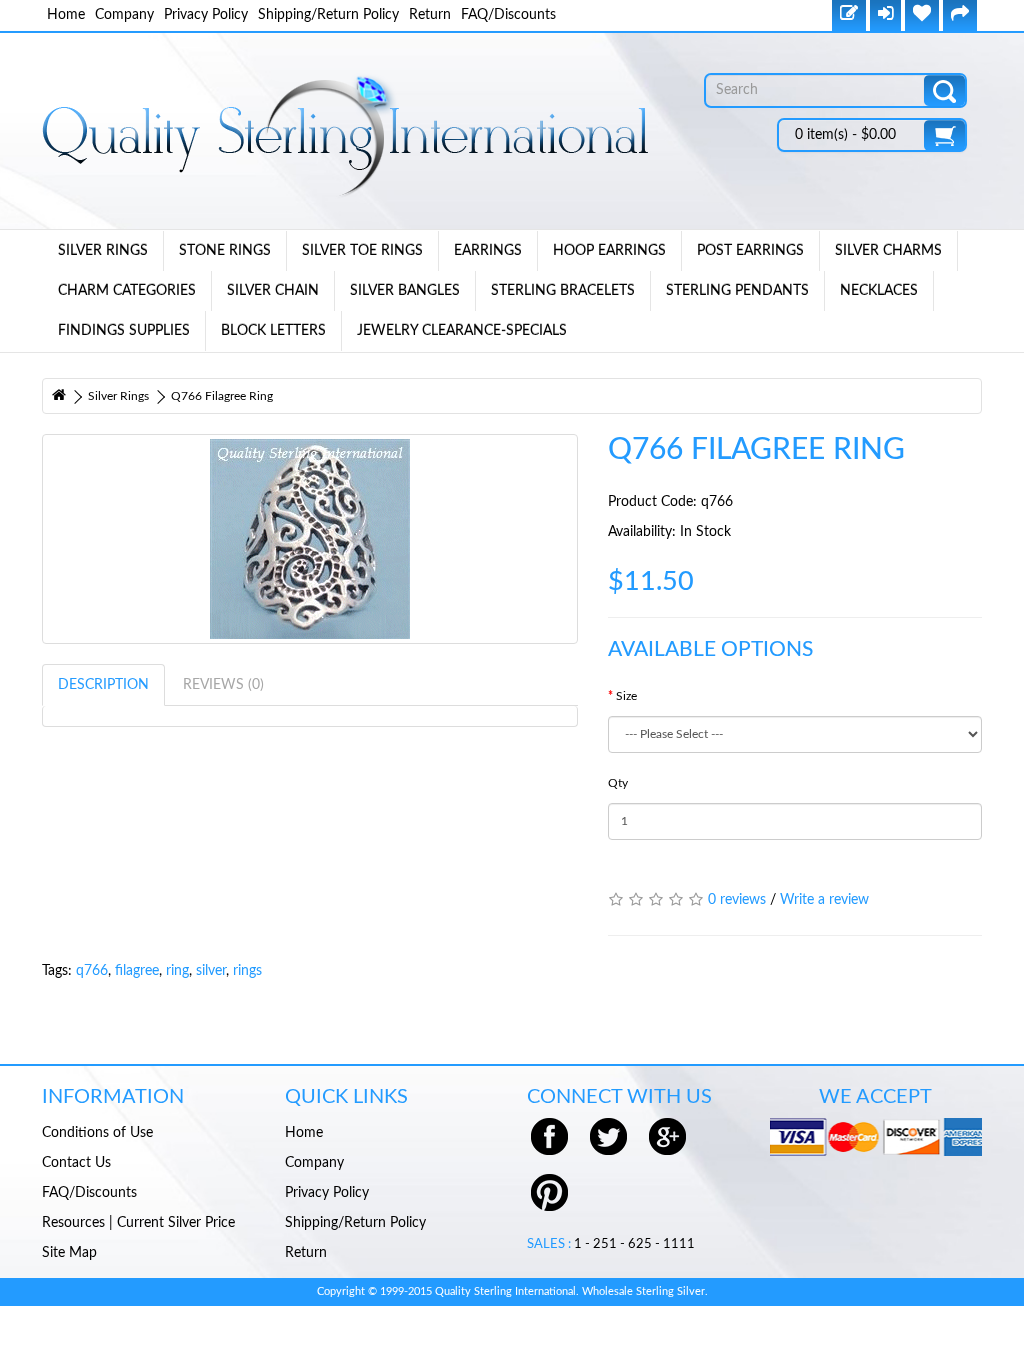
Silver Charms (888, 251)
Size (626, 696)
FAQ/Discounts (508, 15)
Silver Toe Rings (362, 251)
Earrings (488, 251)
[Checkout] (960, 15)
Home (66, 15)
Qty (618, 783)
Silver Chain (273, 291)
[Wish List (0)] (922, 15)
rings (247, 971)
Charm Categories (127, 291)
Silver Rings (103, 251)
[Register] (849, 15)
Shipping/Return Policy (328, 15)
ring (177, 971)
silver (211, 971)
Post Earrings (750, 251)
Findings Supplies (124, 331)
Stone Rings (225, 251)
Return (430, 15)
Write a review (824, 900)
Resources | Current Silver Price (138, 1223)
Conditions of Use (97, 1133)
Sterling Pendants (737, 291)
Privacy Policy (206, 15)
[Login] (885, 15)
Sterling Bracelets (563, 291)
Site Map (69, 1253)
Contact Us (76, 1163)
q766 (92, 971)
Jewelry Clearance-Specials (462, 331)
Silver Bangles (405, 291)
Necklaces (879, 291)
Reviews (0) (223, 685)
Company (124, 15)
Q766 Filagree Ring (222, 396)
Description (103, 685)
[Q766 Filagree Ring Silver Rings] (310, 539)
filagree (137, 971)
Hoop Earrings (609, 251)
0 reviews (737, 900)
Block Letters (273, 331)
